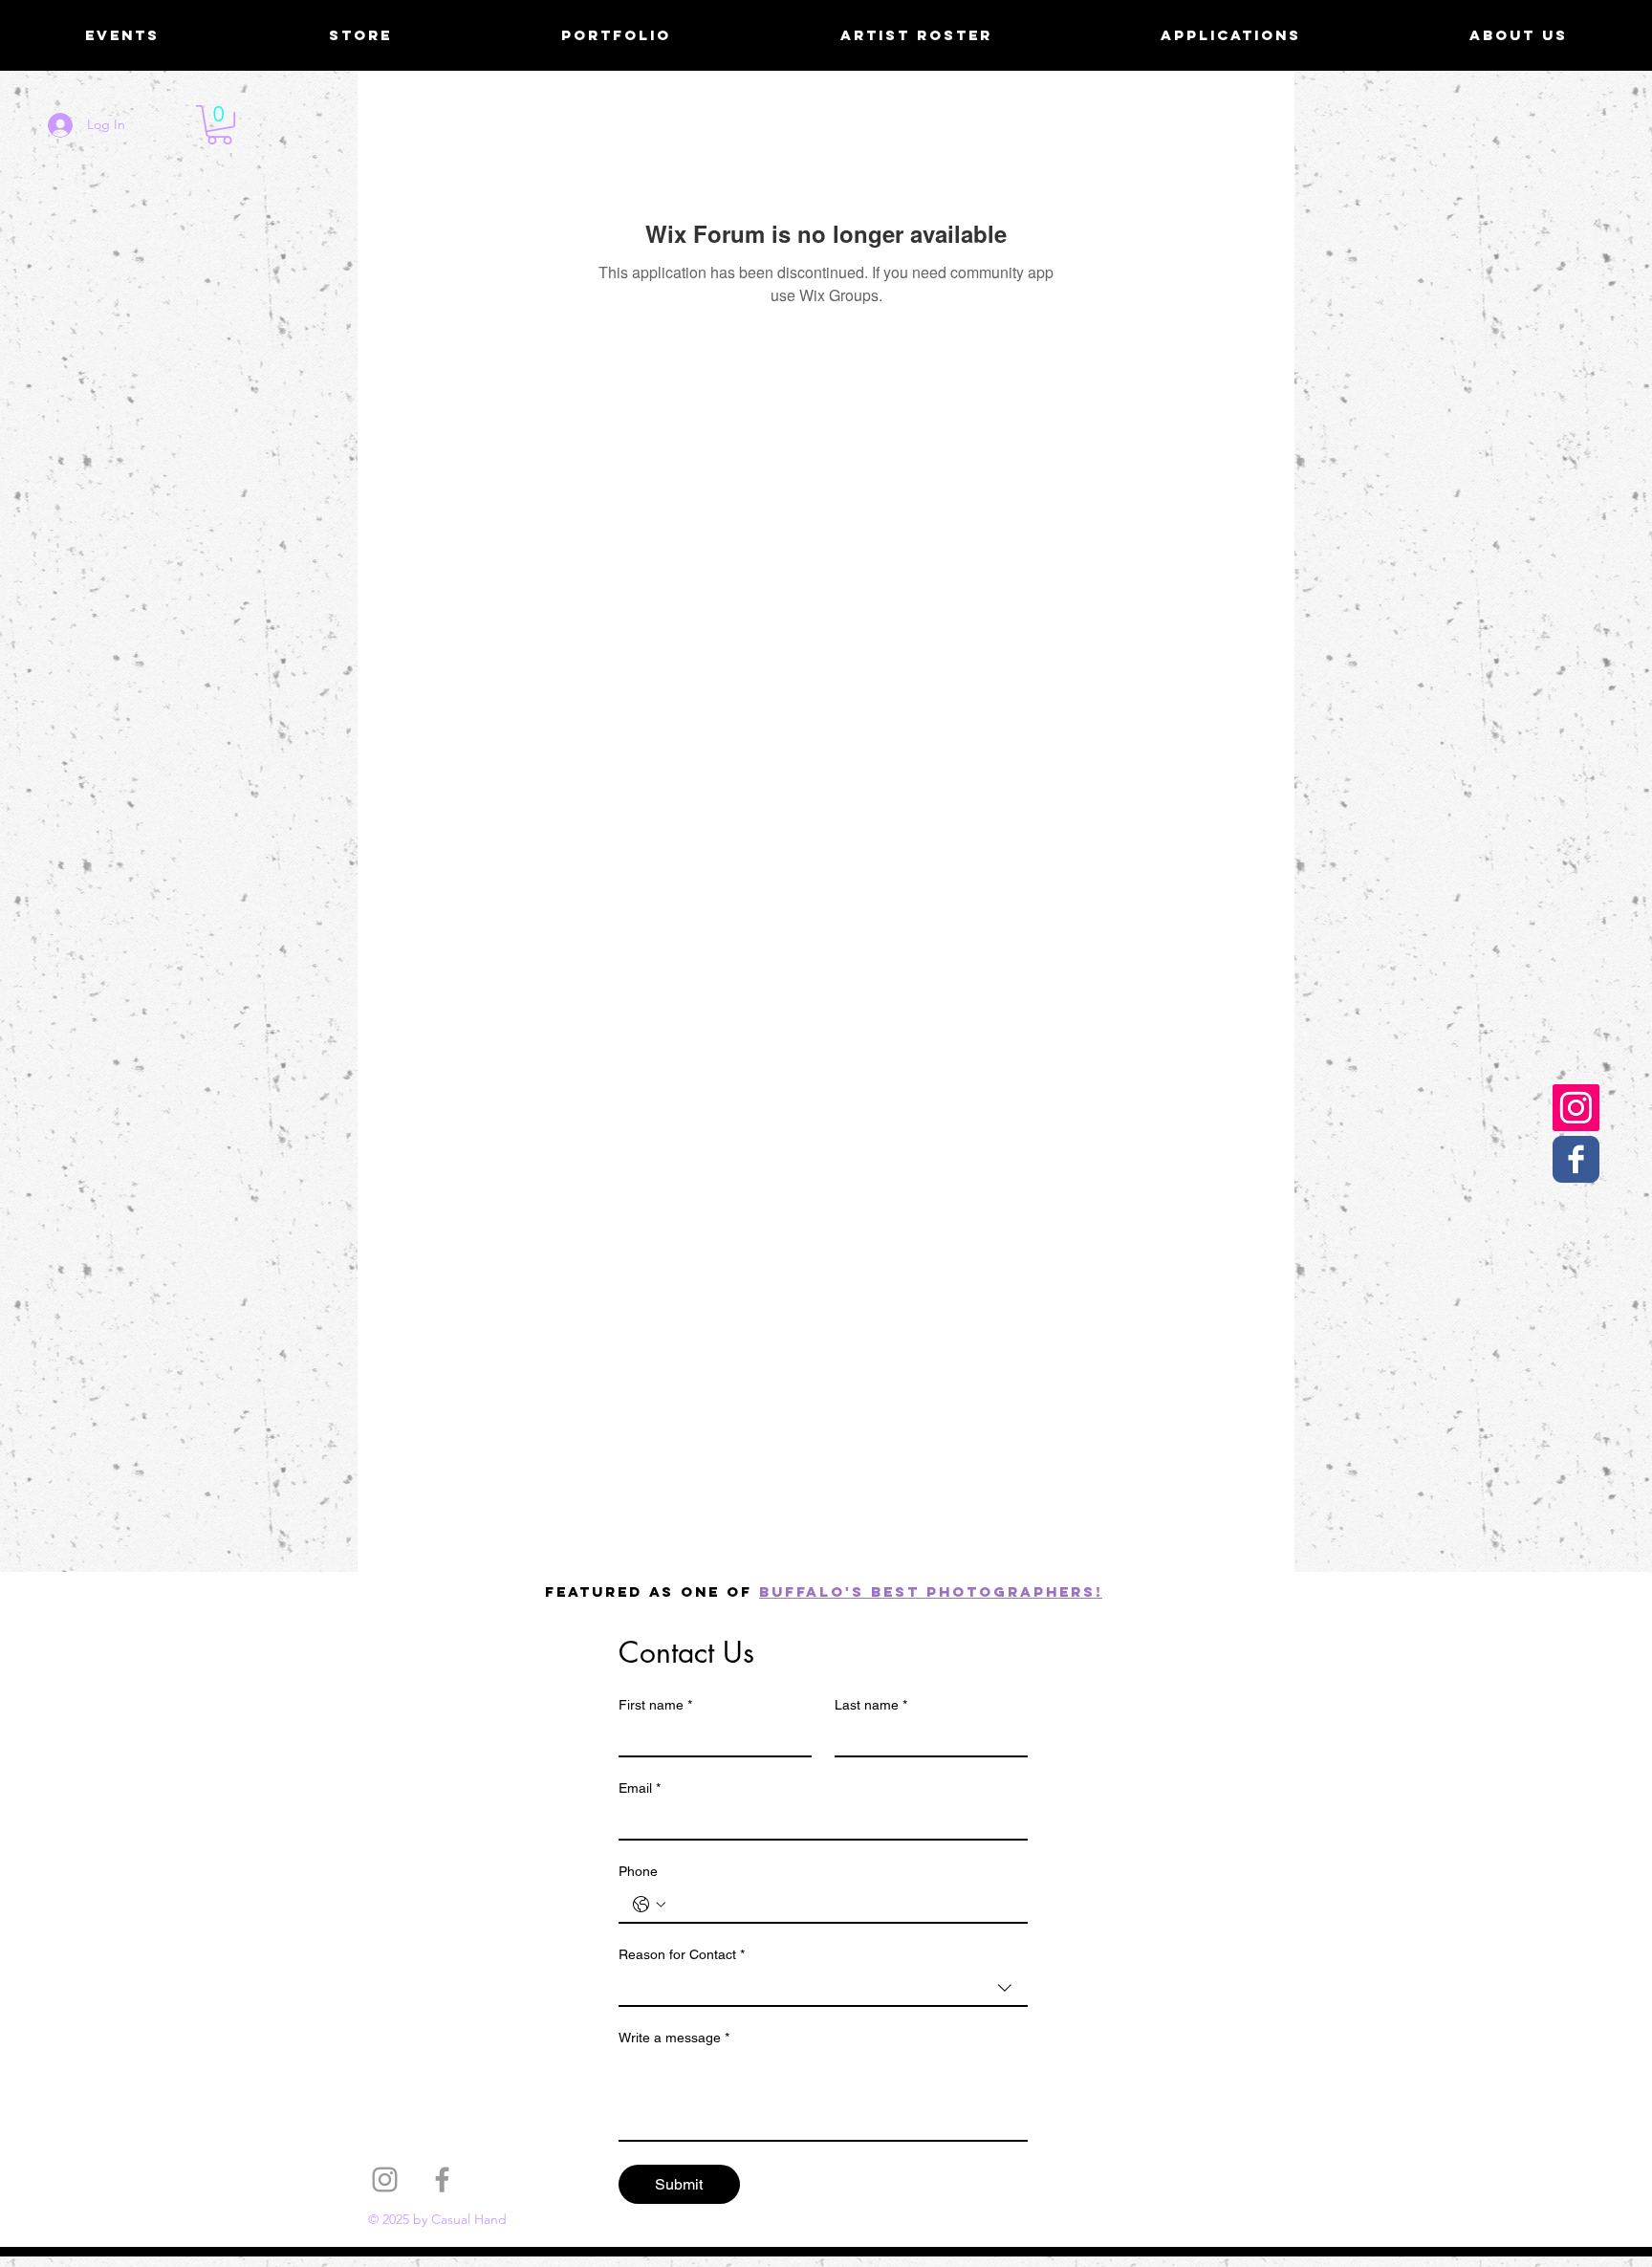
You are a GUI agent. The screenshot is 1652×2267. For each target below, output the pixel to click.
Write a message (674, 2038)
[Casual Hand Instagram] (1576, 1108)
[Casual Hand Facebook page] (1576, 1159)
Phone (638, 1871)
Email (640, 1788)
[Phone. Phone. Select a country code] (649, 1905)
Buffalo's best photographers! (931, 1591)
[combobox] (823, 1989)
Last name (871, 1705)
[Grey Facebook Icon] (442, 2180)
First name (655, 1705)
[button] (219, 125)
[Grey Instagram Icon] (385, 2180)
